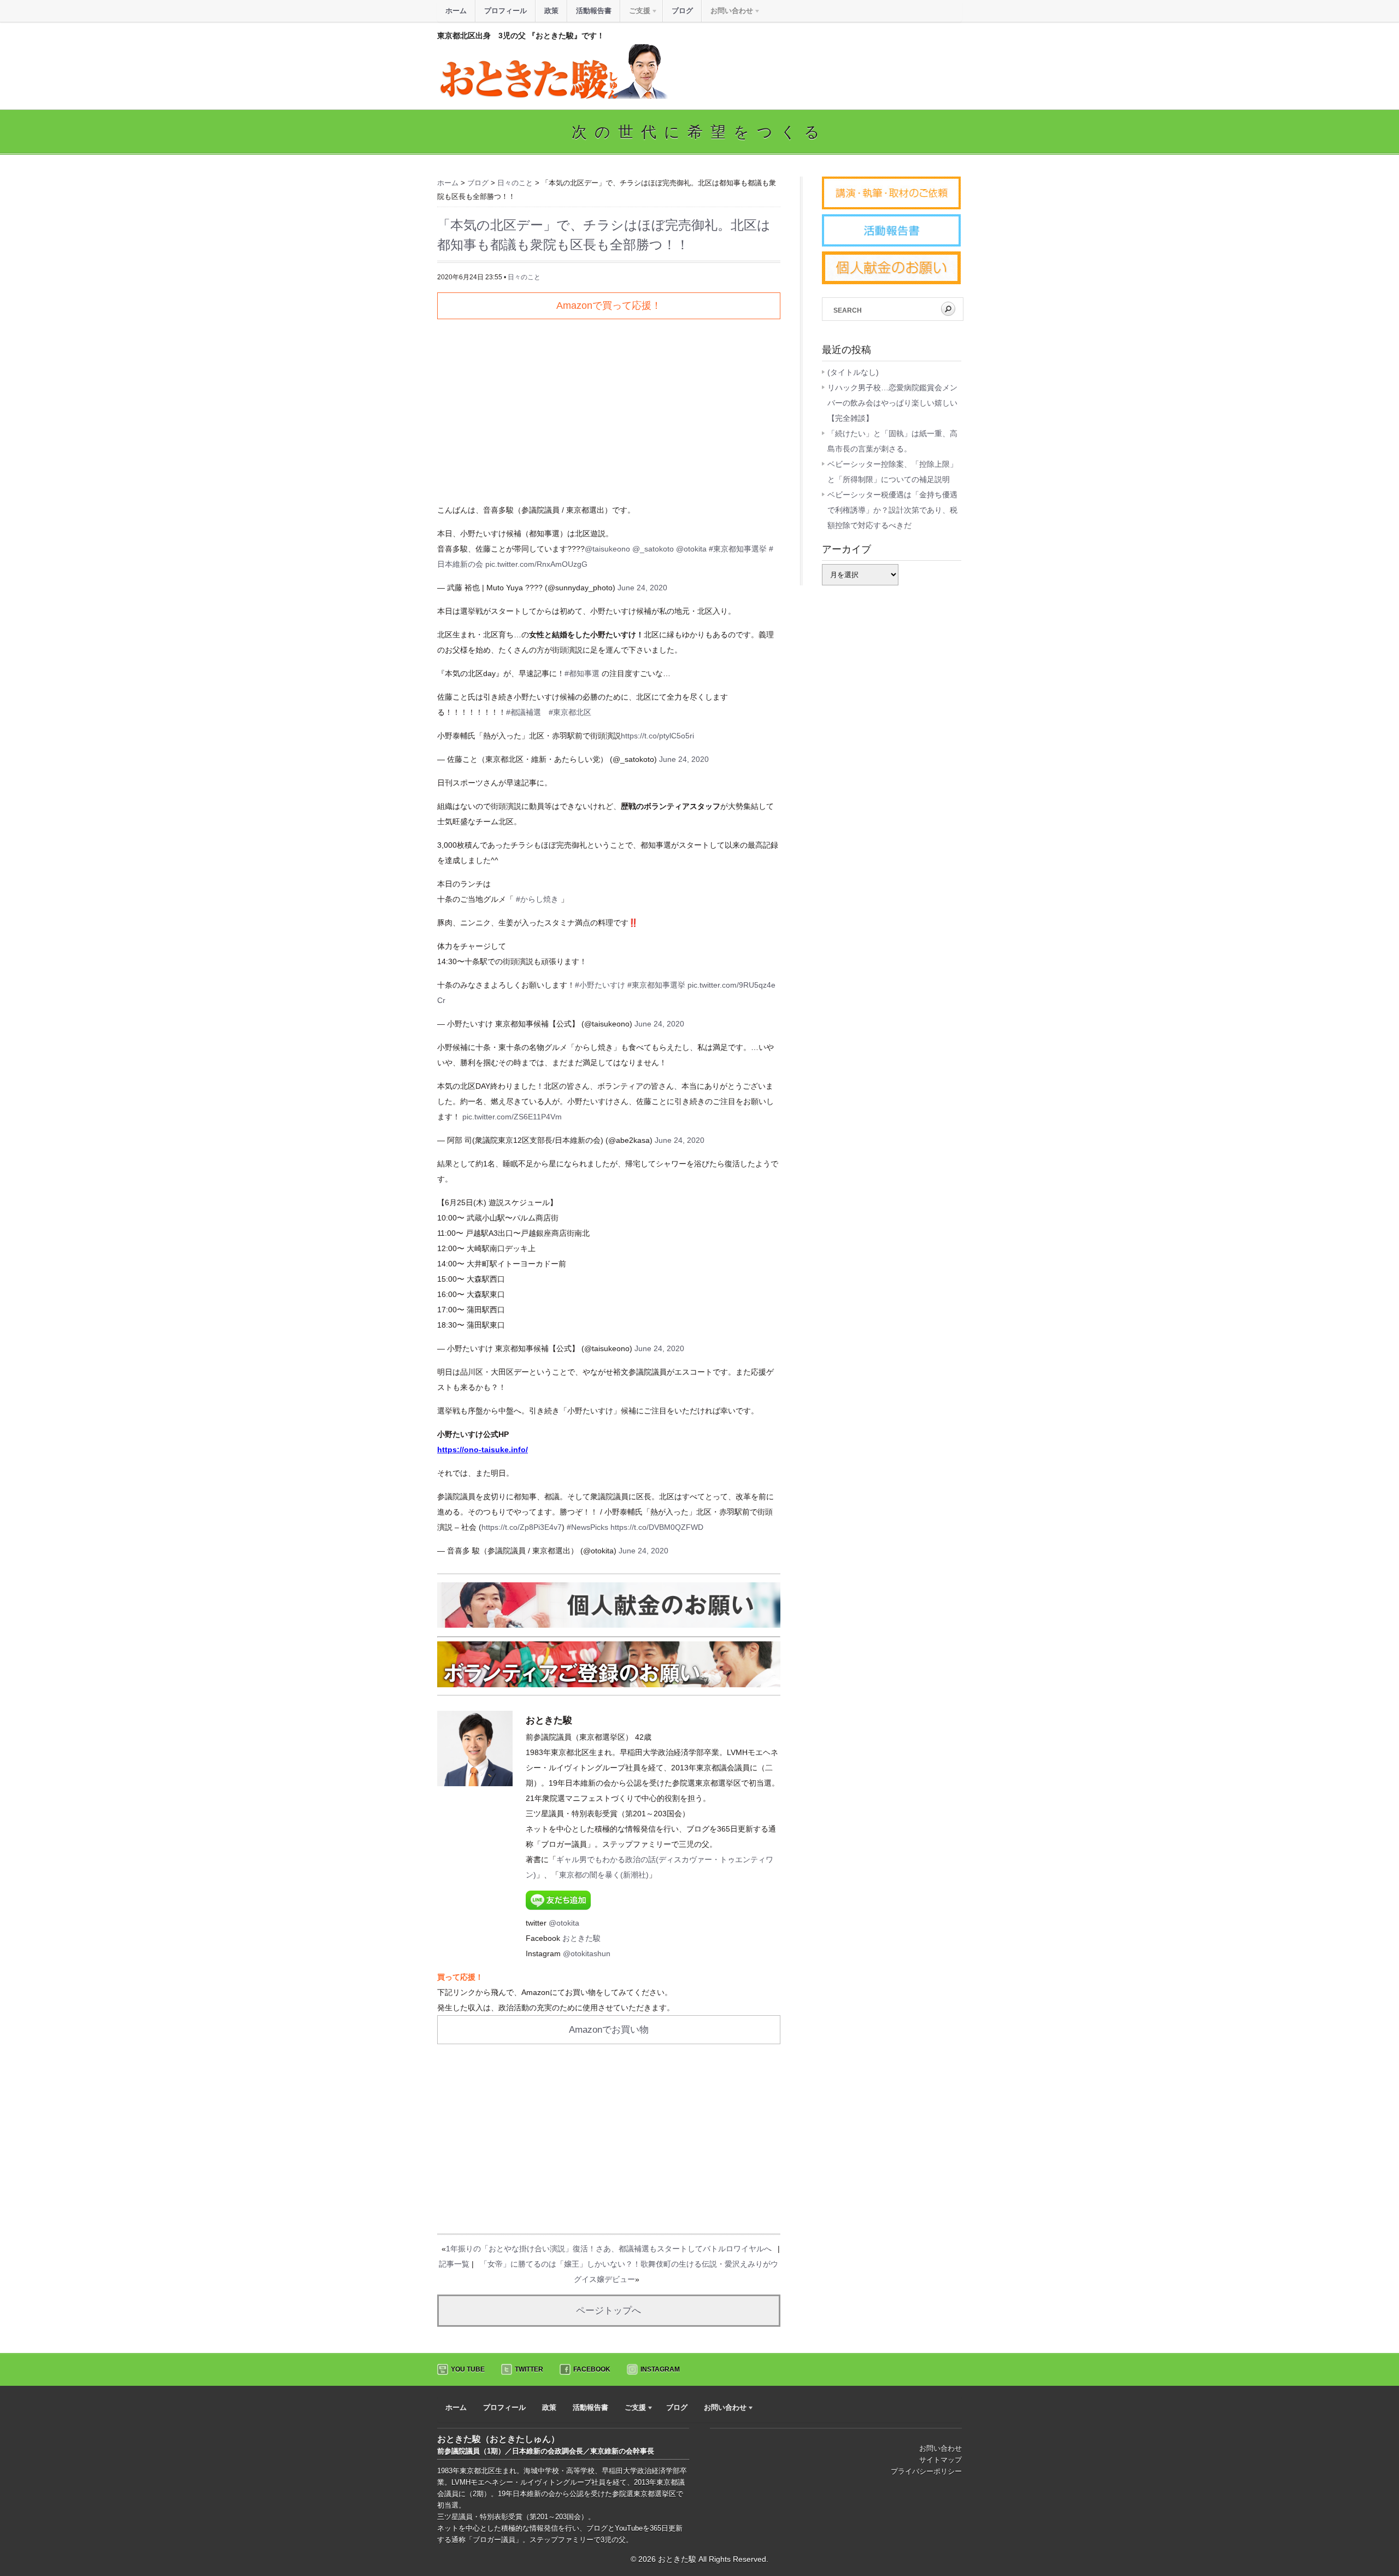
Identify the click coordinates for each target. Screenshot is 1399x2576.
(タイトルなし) (853, 372)
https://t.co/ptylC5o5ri (657, 736)
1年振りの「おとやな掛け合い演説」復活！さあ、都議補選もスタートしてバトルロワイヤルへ (609, 2249)
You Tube (468, 2369)
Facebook (592, 2369)
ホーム (456, 11)
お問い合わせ (940, 2448)
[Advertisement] (609, 407)
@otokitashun (587, 1953)
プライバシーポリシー (926, 2471)
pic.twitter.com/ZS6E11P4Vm (512, 1117)
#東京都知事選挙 (738, 549)
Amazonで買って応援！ (609, 306)
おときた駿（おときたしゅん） (498, 2439)
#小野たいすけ (600, 985)
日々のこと (524, 277)
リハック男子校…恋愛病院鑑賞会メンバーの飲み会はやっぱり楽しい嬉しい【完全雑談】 (892, 403)
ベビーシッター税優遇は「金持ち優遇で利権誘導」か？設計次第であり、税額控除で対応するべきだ (892, 510)
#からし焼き (537, 899)
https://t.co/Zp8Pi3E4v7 (522, 1527)
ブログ (682, 11)
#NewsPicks (587, 1527)
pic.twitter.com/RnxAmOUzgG (536, 564)
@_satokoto (653, 549)
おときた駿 (581, 1938)
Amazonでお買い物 (609, 2030)
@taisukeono (607, 549)
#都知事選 (582, 673)
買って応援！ (460, 1977)
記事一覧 (454, 2264)
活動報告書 (594, 11)
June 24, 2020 (642, 588)
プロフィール (505, 11)
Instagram (660, 2369)
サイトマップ (940, 2460)
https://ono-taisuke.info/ (483, 1450)
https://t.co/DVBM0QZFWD (657, 1527)
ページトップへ (609, 2311)
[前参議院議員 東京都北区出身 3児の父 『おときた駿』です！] (552, 96)
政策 (551, 11)
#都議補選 (524, 712)
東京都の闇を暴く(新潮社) (604, 1875)
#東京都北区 (570, 712)
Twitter (529, 2369)
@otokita (691, 549)
